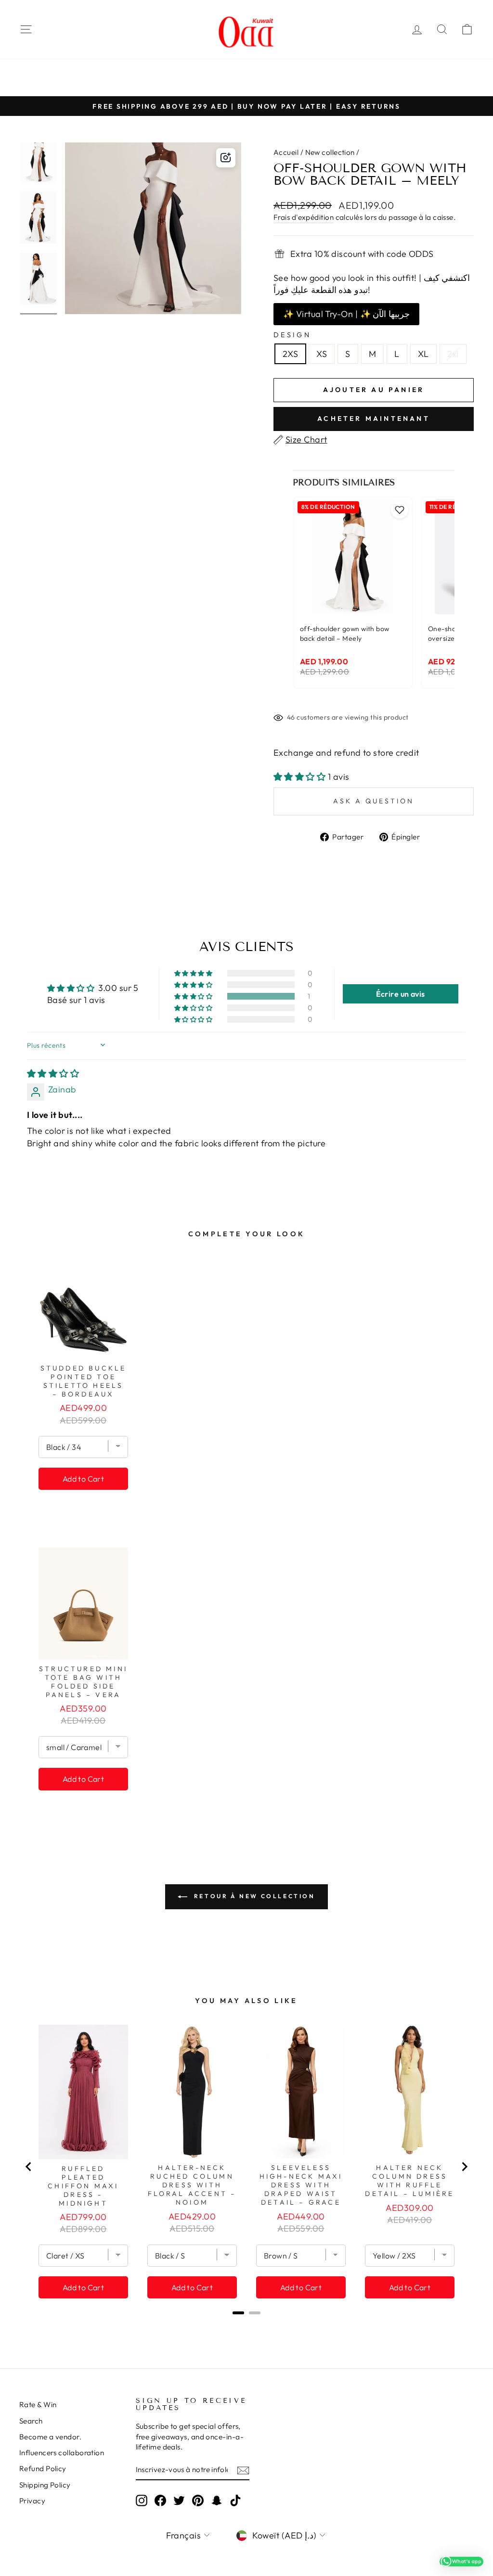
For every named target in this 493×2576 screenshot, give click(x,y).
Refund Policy (43, 2468)
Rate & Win (38, 2405)
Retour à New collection (253, 1896)
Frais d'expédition (304, 217)
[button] (301, 777)
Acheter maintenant (374, 419)
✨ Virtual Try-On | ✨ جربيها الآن (346, 314)
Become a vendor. (50, 2437)
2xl (453, 354)
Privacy (32, 2501)
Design (292, 335)
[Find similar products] (226, 158)
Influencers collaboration (62, 2453)
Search (31, 2421)
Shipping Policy (45, 2485)
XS (322, 354)
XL (423, 354)
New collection (330, 152)
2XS (290, 354)
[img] (53, 1073)
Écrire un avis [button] (401, 994)
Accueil (286, 152)
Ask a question (374, 801)
